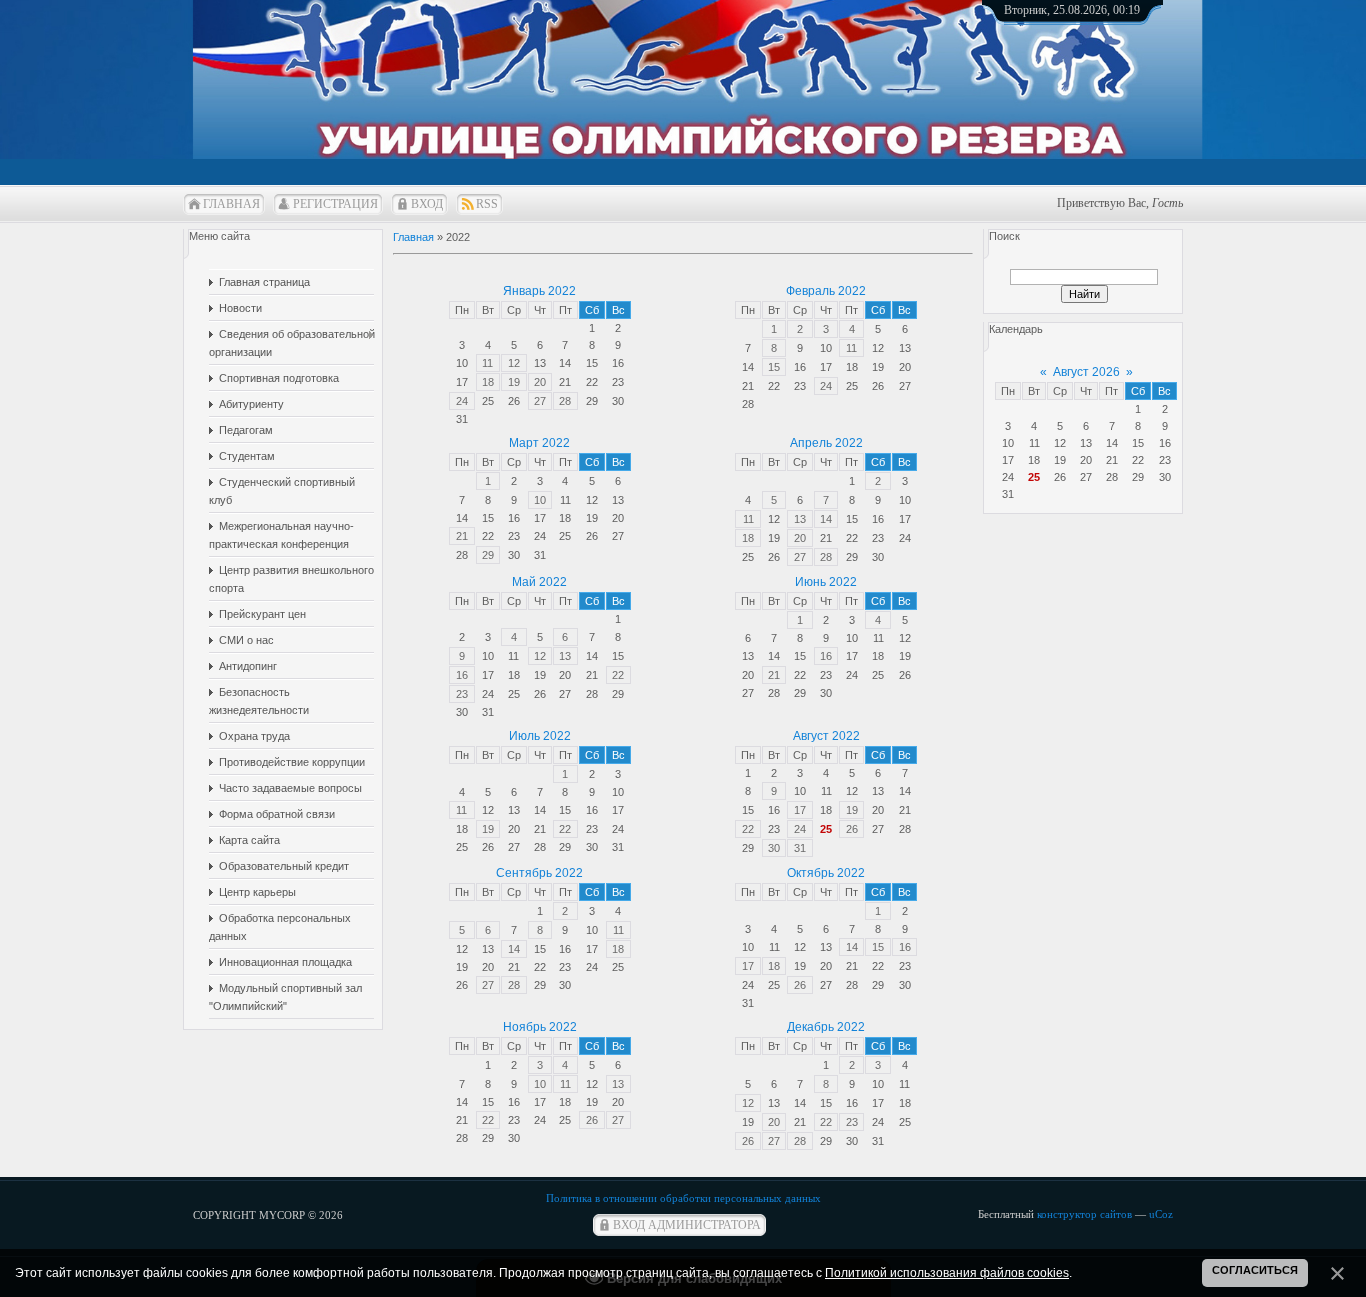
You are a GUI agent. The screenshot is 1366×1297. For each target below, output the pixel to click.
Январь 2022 (539, 291)
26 (852, 829)
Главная (231, 204)
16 (462, 675)
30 (774, 848)
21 (462, 536)
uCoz (1161, 1214)
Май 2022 (539, 582)
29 (488, 555)
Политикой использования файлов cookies (947, 1273)
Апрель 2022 (826, 443)
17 (800, 810)
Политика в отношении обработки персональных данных (683, 1198)
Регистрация (335, 204)
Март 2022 (539, 443)
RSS (487, 204)
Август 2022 (826, 736)
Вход (427, 204)
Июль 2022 (540, 736)
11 (487, 363)
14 (826, 519)
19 (514, 382)
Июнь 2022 (826, 582)
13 (800, 519)
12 (514, 363)
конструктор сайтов (1084, 1214)
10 (540, 500)
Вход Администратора (687, 1225)
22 (618, 675)
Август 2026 (1086, 372)
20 (540, 382)
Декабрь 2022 (826, 1027)
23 (462, 694)
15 (774, 367)
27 (540, 401)
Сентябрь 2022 (539, 873)
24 (462, 401)
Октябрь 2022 (826, 873)
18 (488, 382)
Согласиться (1255, 1270)
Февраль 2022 (826, 291)
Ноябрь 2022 (540, 1027)
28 (565, 401)
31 (800, 848)
